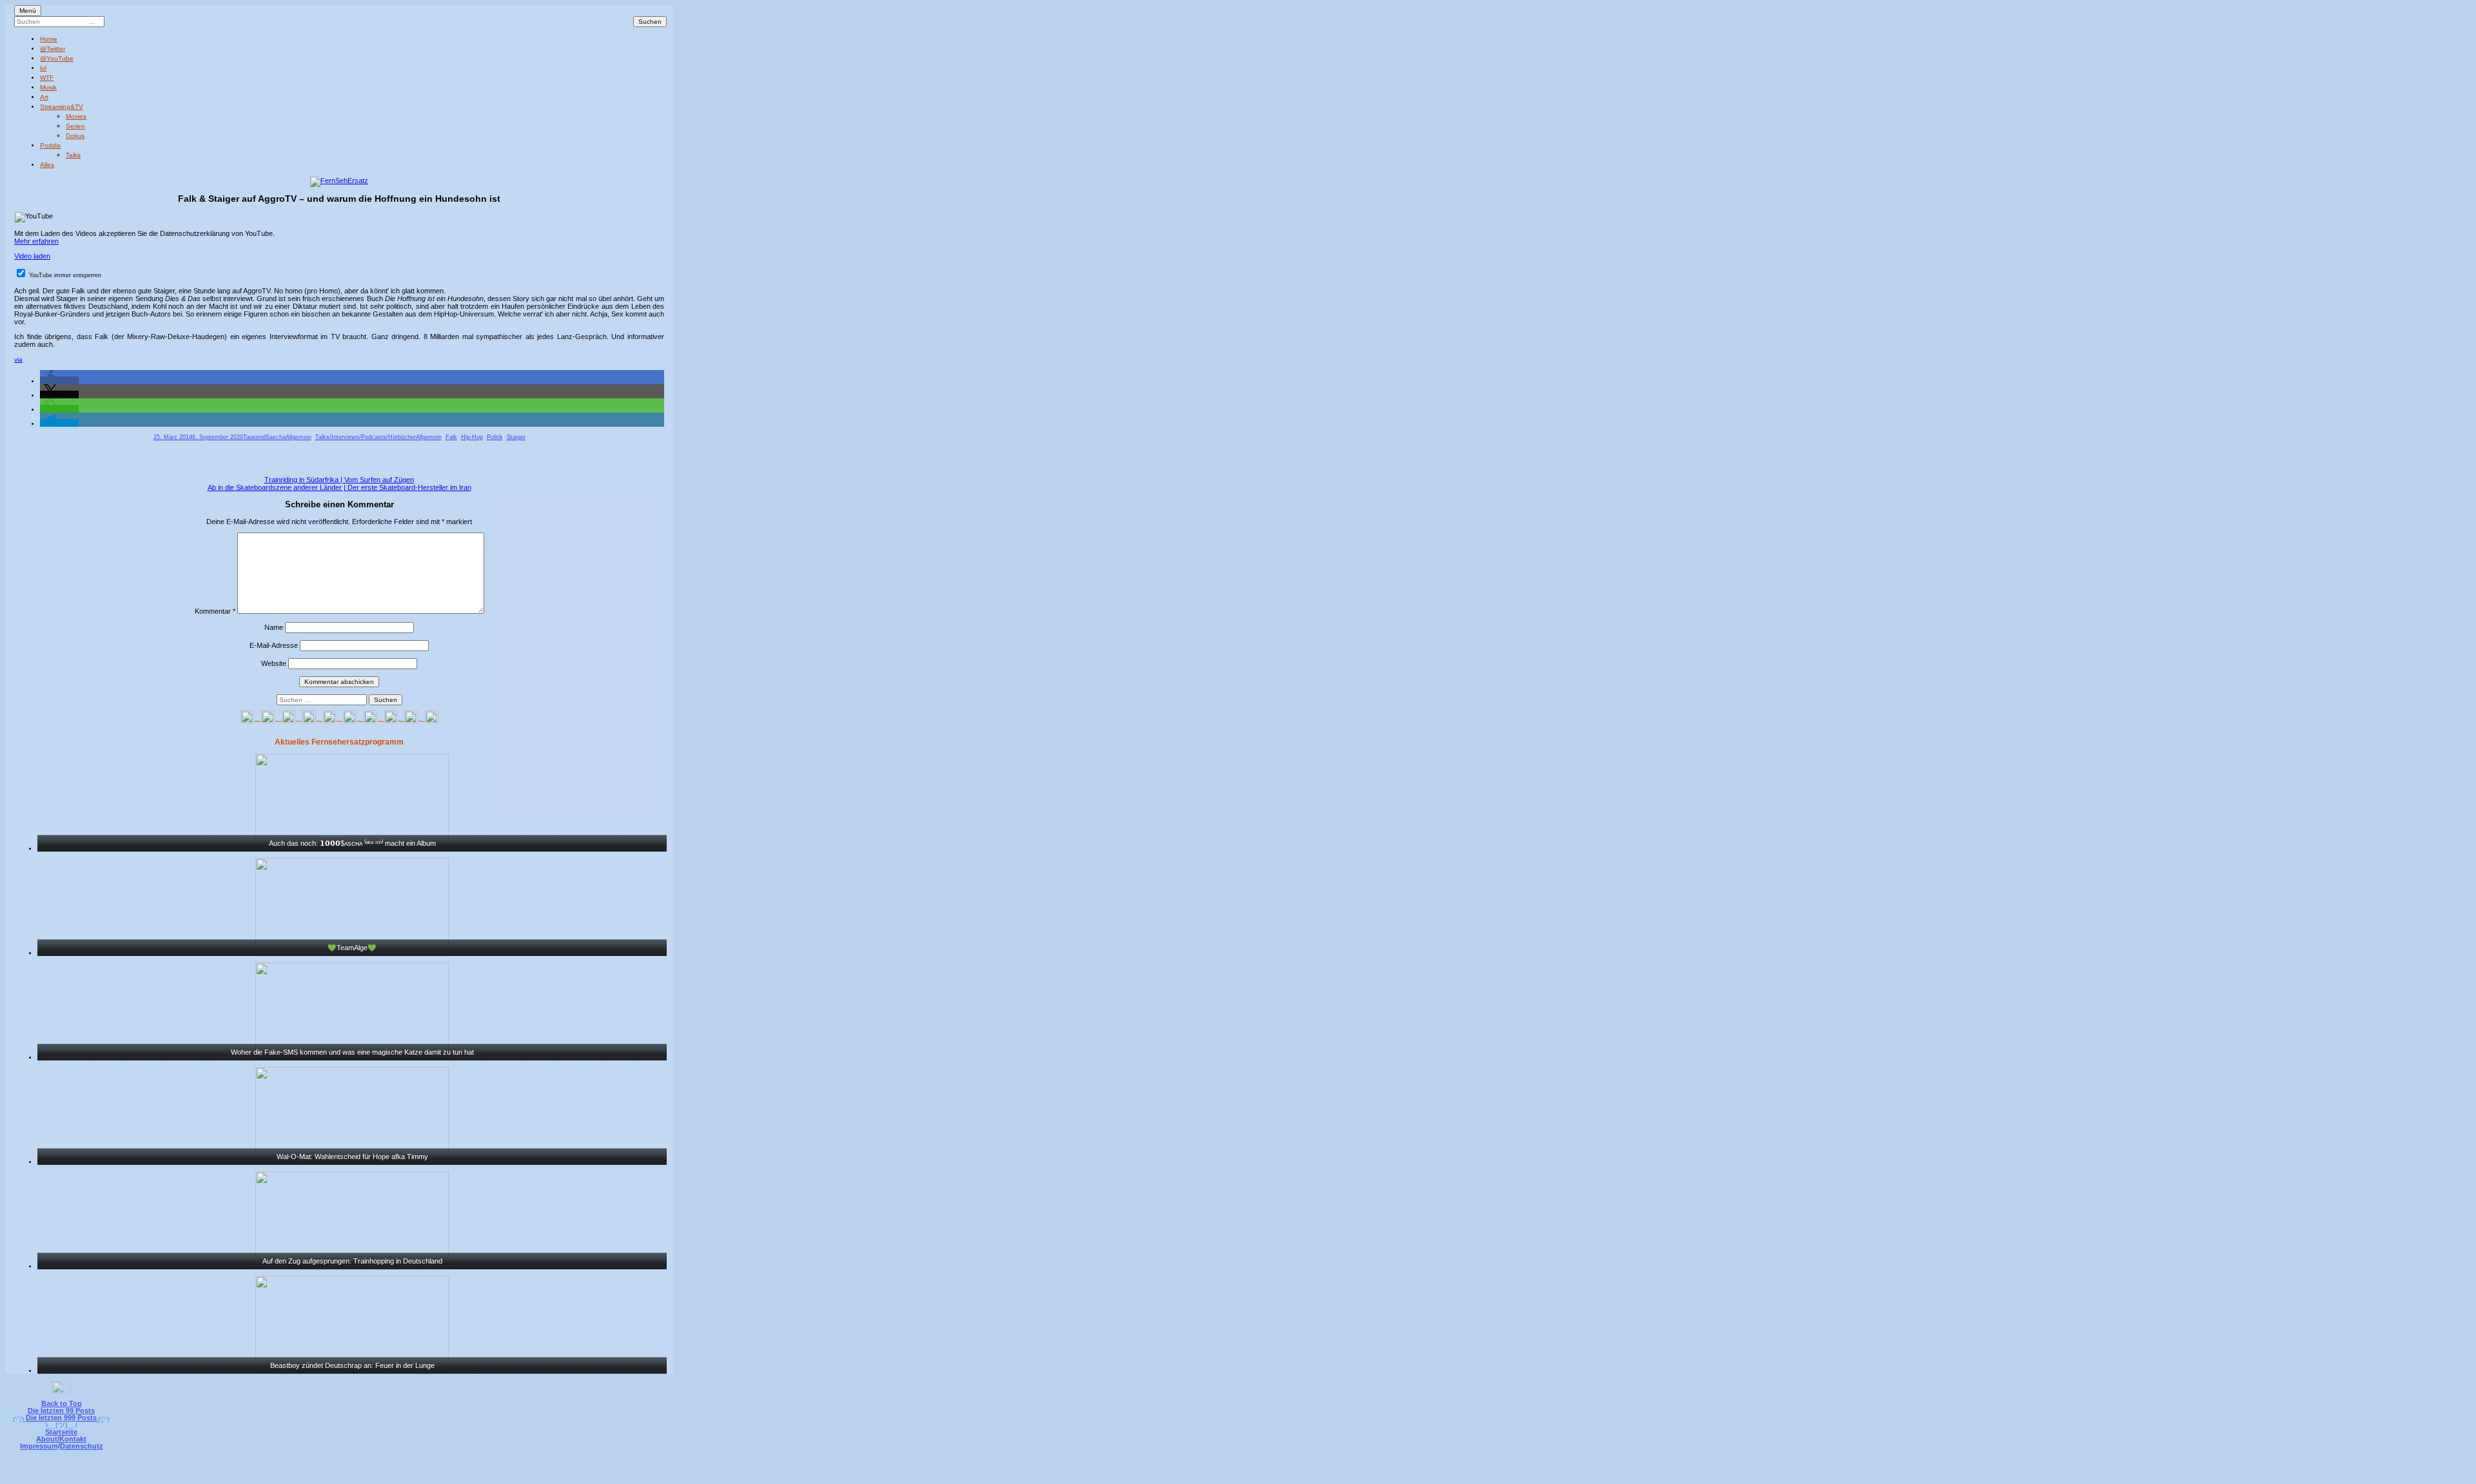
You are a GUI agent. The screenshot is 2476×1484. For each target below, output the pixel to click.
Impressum (39, 1446)
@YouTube (57, 58)
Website (274, 663)
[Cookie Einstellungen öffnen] (1291, 1475)
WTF (47, 78)
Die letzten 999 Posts (61, 1418)
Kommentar (215, 611)
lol (43, 68)
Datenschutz (82, 1446)
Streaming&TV (62, 107)
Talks (73, 155)
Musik (48, 87)
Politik (495, 437)
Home (49, 39)
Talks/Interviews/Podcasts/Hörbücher (366, 437)
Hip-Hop (472, 437)
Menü (28, 11)
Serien (75, 126)
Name (274, 627)
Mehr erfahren (36, 241)
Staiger (516, 437)
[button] (59, 380)
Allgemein (299, 437)
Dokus (75, 136)
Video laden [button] (32, 256)
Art (44, 97)
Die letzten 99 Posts (61, 1411)
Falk (451, 437)
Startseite (61, 1432)
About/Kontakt (61, 1439)
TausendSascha (264, 437)
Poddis (50, 145)
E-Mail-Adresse (274, 645)
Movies (76, 116)
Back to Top (62, 1403)
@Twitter (53, 49)
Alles (47, 165)
